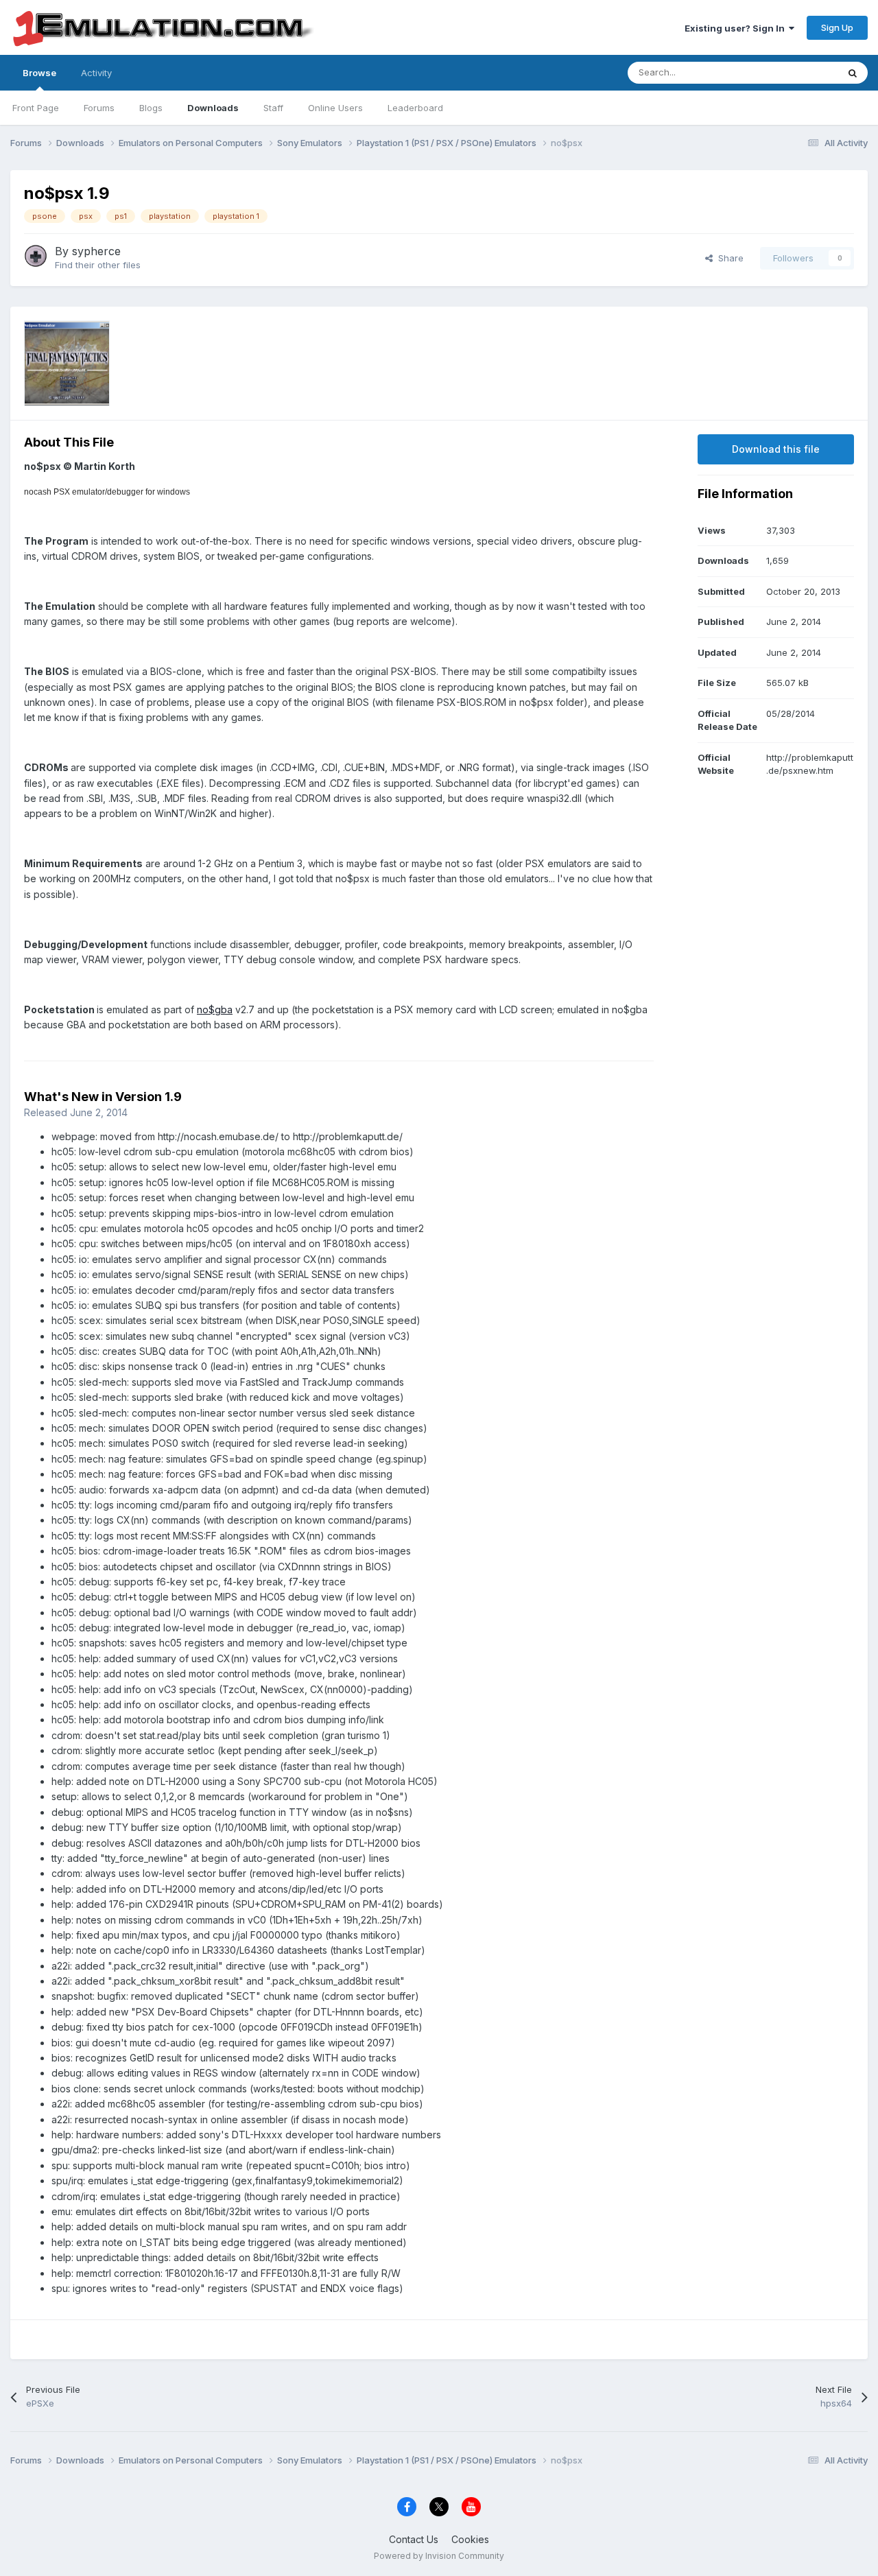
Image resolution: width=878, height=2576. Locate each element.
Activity (96, 73)
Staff (273, 108)
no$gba (215, 1009)
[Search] (853, 73)
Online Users (335, 108)
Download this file (776, 449)
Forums (99, 108)
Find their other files (98, 265)
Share (728, 258)
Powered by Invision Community (439, 2556)
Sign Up (837, 27)
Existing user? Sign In (737, 28)
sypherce (96, 251)
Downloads (213, 108)
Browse (39, 73)
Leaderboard (415, 108)
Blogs (151, 108)
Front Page (36, 108)
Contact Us (414, 2539)
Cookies (470, 2539)
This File (802, 72)
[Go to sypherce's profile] (36, 256)
